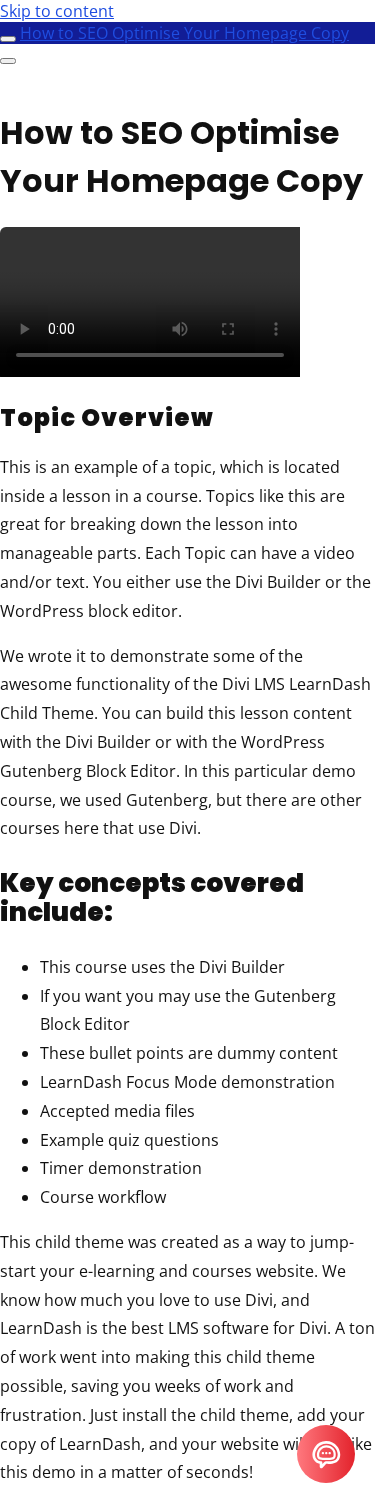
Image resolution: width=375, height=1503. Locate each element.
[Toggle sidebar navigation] (8, 39)
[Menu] (8, 61)
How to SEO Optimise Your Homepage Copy (184, 33)
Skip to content (57, 11)
